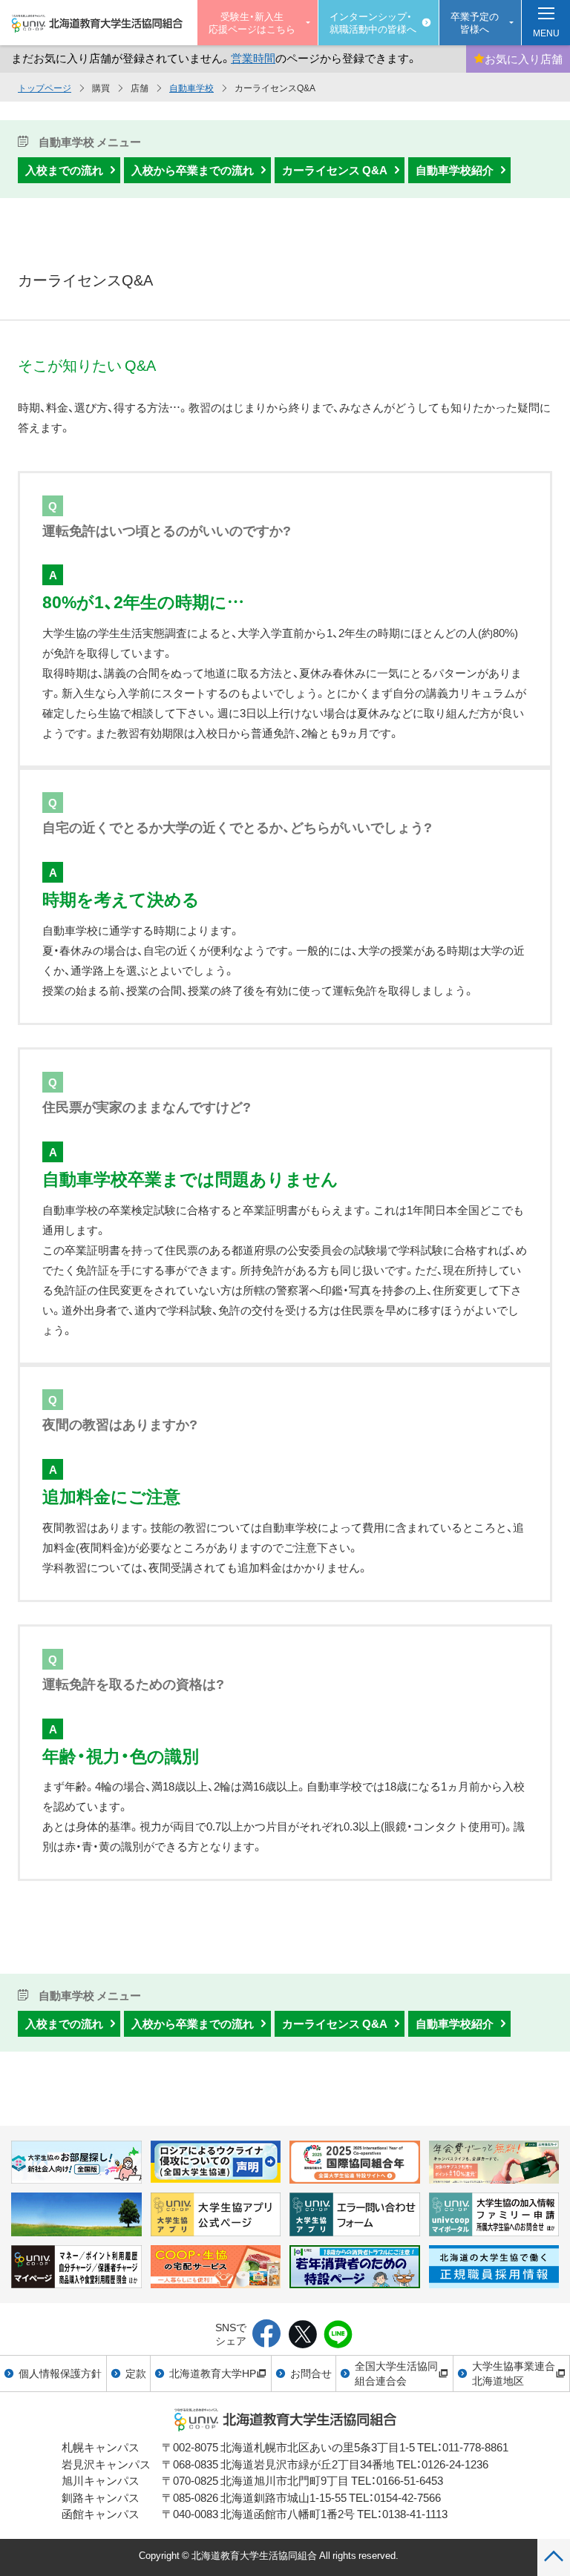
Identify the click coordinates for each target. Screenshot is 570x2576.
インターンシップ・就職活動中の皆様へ (373, 22)
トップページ (45, 88)
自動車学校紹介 (455, 170)
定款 (136, 2373)
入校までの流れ (64, 170)
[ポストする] (302, 2335)
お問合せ (311, 2373)
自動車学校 (191, 88)
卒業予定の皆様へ (475, 22)
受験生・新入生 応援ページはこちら (252, 22)
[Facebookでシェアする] (267, 2335)
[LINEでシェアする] (338, 2335)
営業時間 (253, 58)
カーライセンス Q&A (335, 170)
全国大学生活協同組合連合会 (396, 2373)
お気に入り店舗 (524, 59)
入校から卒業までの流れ (193, 170)
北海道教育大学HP (213, 2373)
